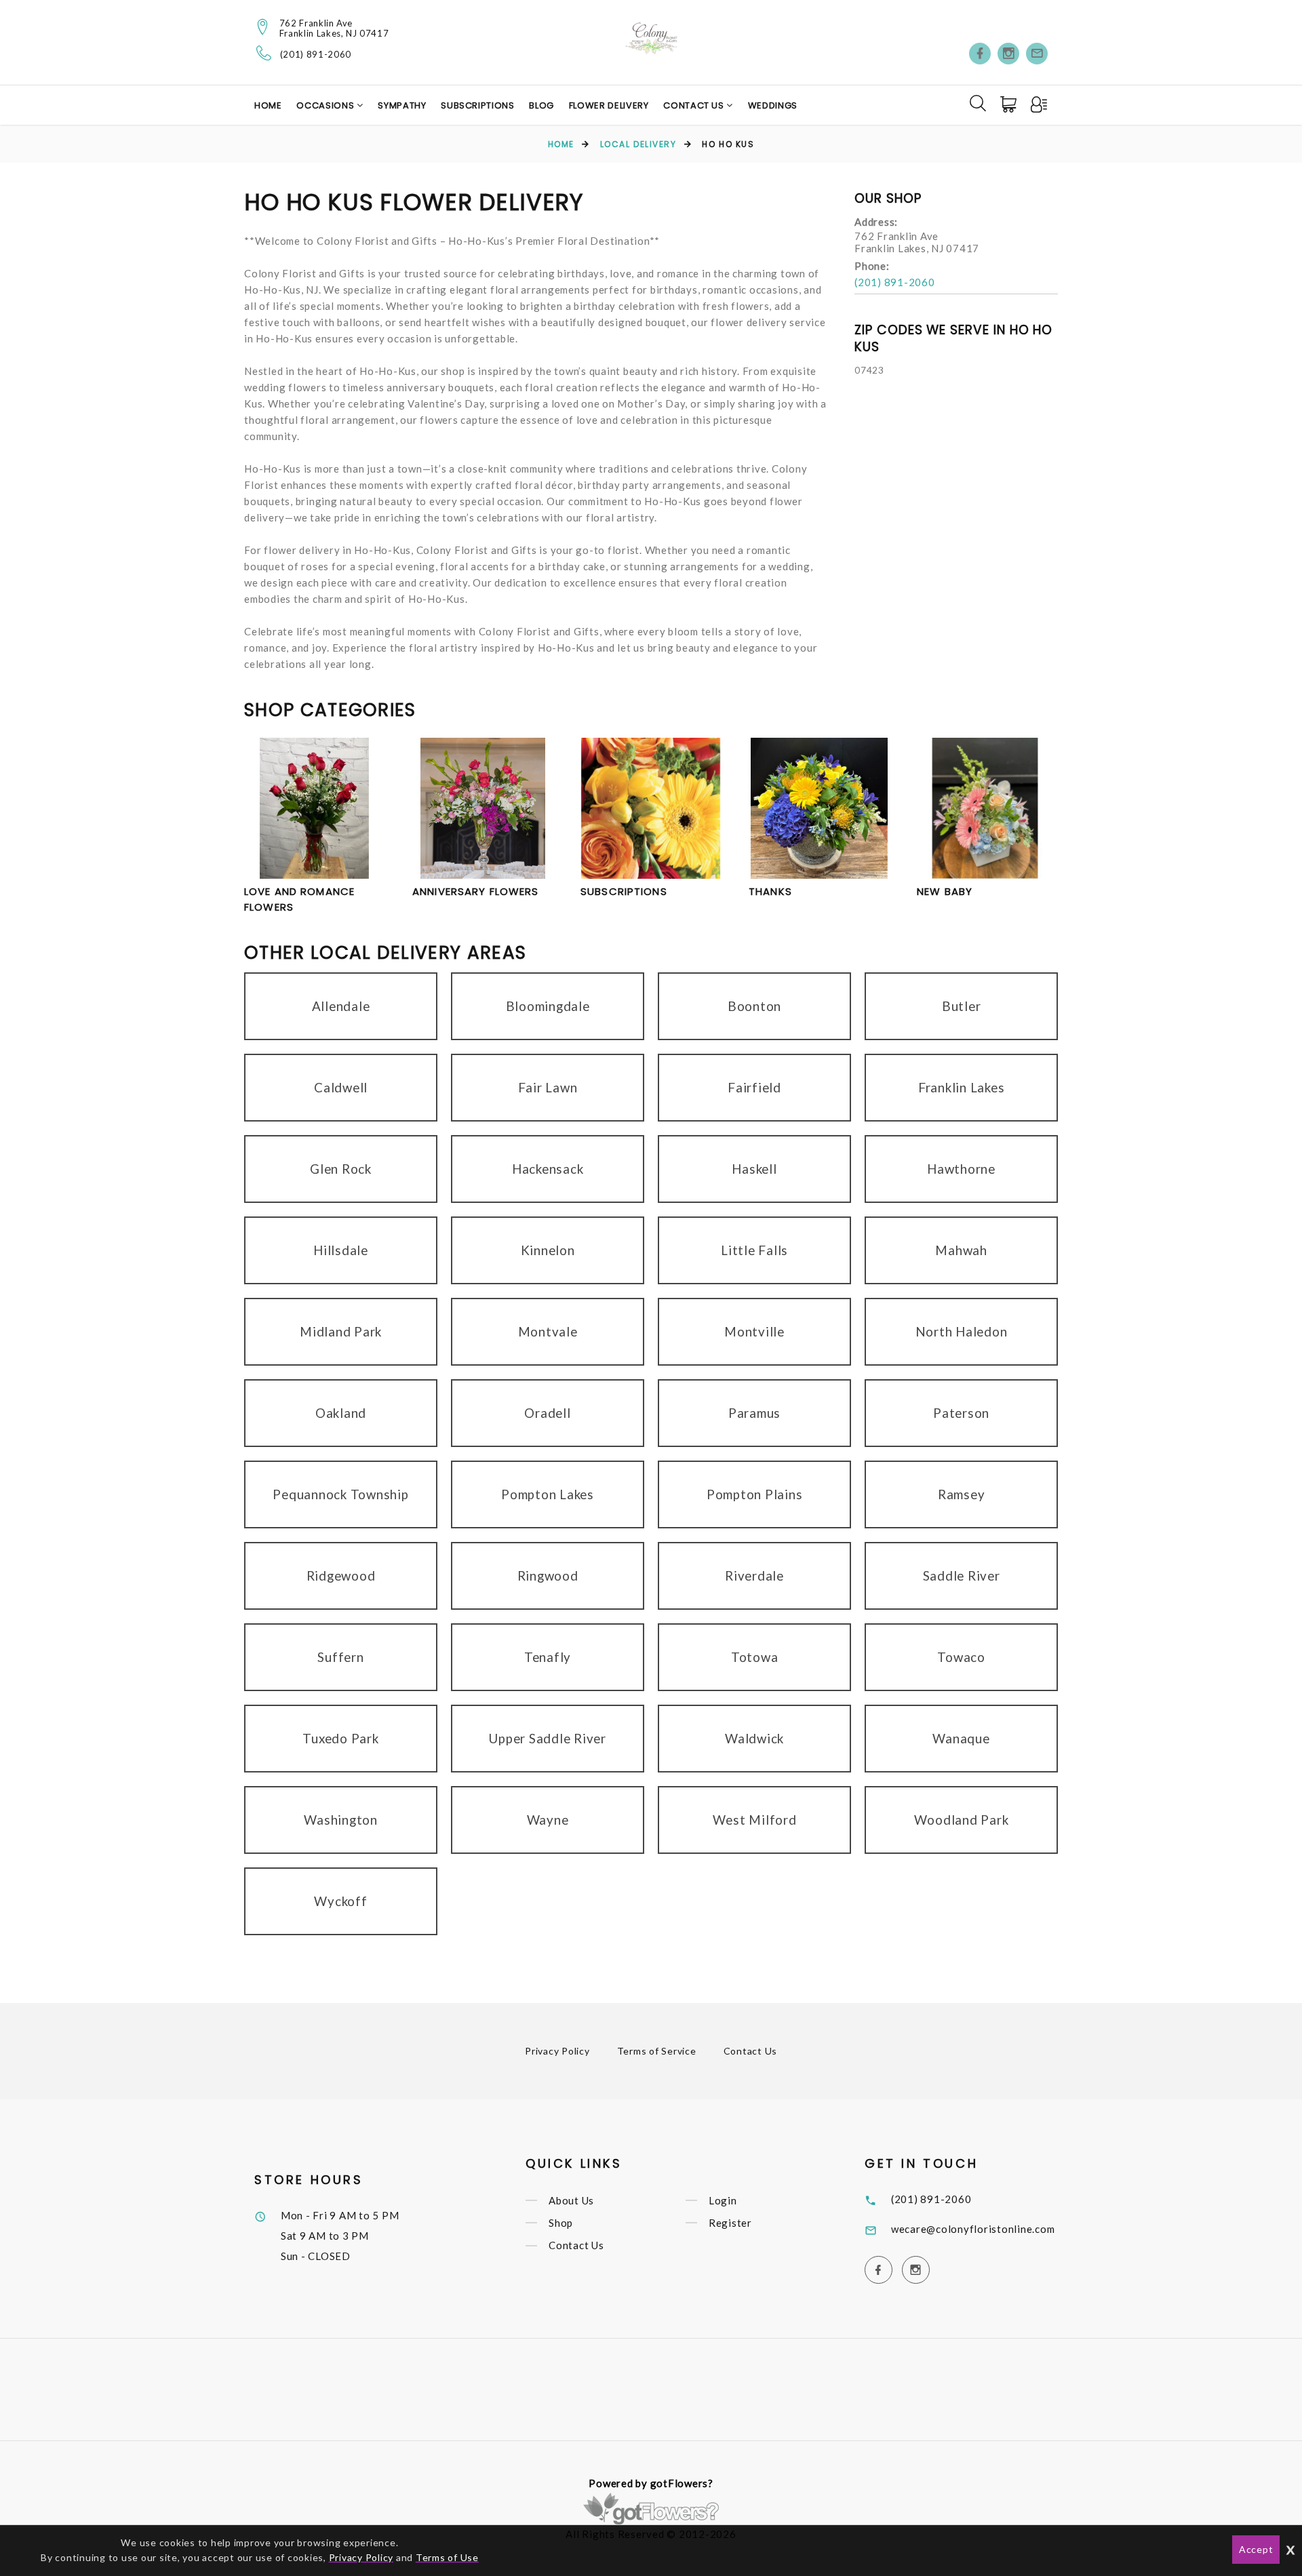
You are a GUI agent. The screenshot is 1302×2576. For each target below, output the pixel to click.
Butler (962, 1006)
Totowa (755, 1657)
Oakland (341, 1413)
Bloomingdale (548, 1006)
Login (723, 2200)
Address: (876, 222)
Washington (341, 1820)
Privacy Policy (557, 2051)
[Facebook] (980, 54)
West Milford (755, 1820)
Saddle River (962, 1576)
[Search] (978, 103)
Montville (754, 1331)
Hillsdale (341, 1250)
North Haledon (962, 1331)
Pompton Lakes (548, 1494)
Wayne (548, 1820)
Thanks (770, 891)
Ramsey (962, 1494)
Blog (541, 105)
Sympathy (402, 105)
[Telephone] (264, 53)
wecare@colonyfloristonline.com (973, 2229)
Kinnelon (548, 1250)
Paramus (754, 1413)
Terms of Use (447, 2557)
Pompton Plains (755, 1494)
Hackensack (548, 1169)
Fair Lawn (548, 1087)
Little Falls (754, 1250)
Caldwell (341, 1087)
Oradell (547, 1413)
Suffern (340, 1657)
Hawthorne (961, 1169)
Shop (561, 2223)
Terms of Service (657, 2051)
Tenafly (548, 1657)
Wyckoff (340, 1901)
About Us (571, 2200)
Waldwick (754, 1738)
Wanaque (961, 1738)
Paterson (961, 1413)
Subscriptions (477, 105)
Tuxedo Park (340, 1738)
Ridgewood (341, 1576)
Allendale (341, 1006)
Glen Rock (341, 1169)
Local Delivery (638, 144)
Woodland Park (962, 1820)
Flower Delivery (609, 105)
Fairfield (754, 1087)
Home (268, 105)
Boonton (754, 1006)
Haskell (754, 1169)
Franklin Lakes (962, 1087)
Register (730, 2223)
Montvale (548, 1331)
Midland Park (341, 1331)
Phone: (872, 266)
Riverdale (754, 1576)
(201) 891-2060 (316, 55)
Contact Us (695, 105)
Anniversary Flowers (475, 891)
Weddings (773, 105)
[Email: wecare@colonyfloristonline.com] (1037, 54)
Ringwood (548, 1576)
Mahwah (961, 1250)
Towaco (961, 1657)
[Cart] (1010, 104)
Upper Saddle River (548, 1738)
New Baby (945, 891)
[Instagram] (1008, 54)
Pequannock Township (340, 1494)
